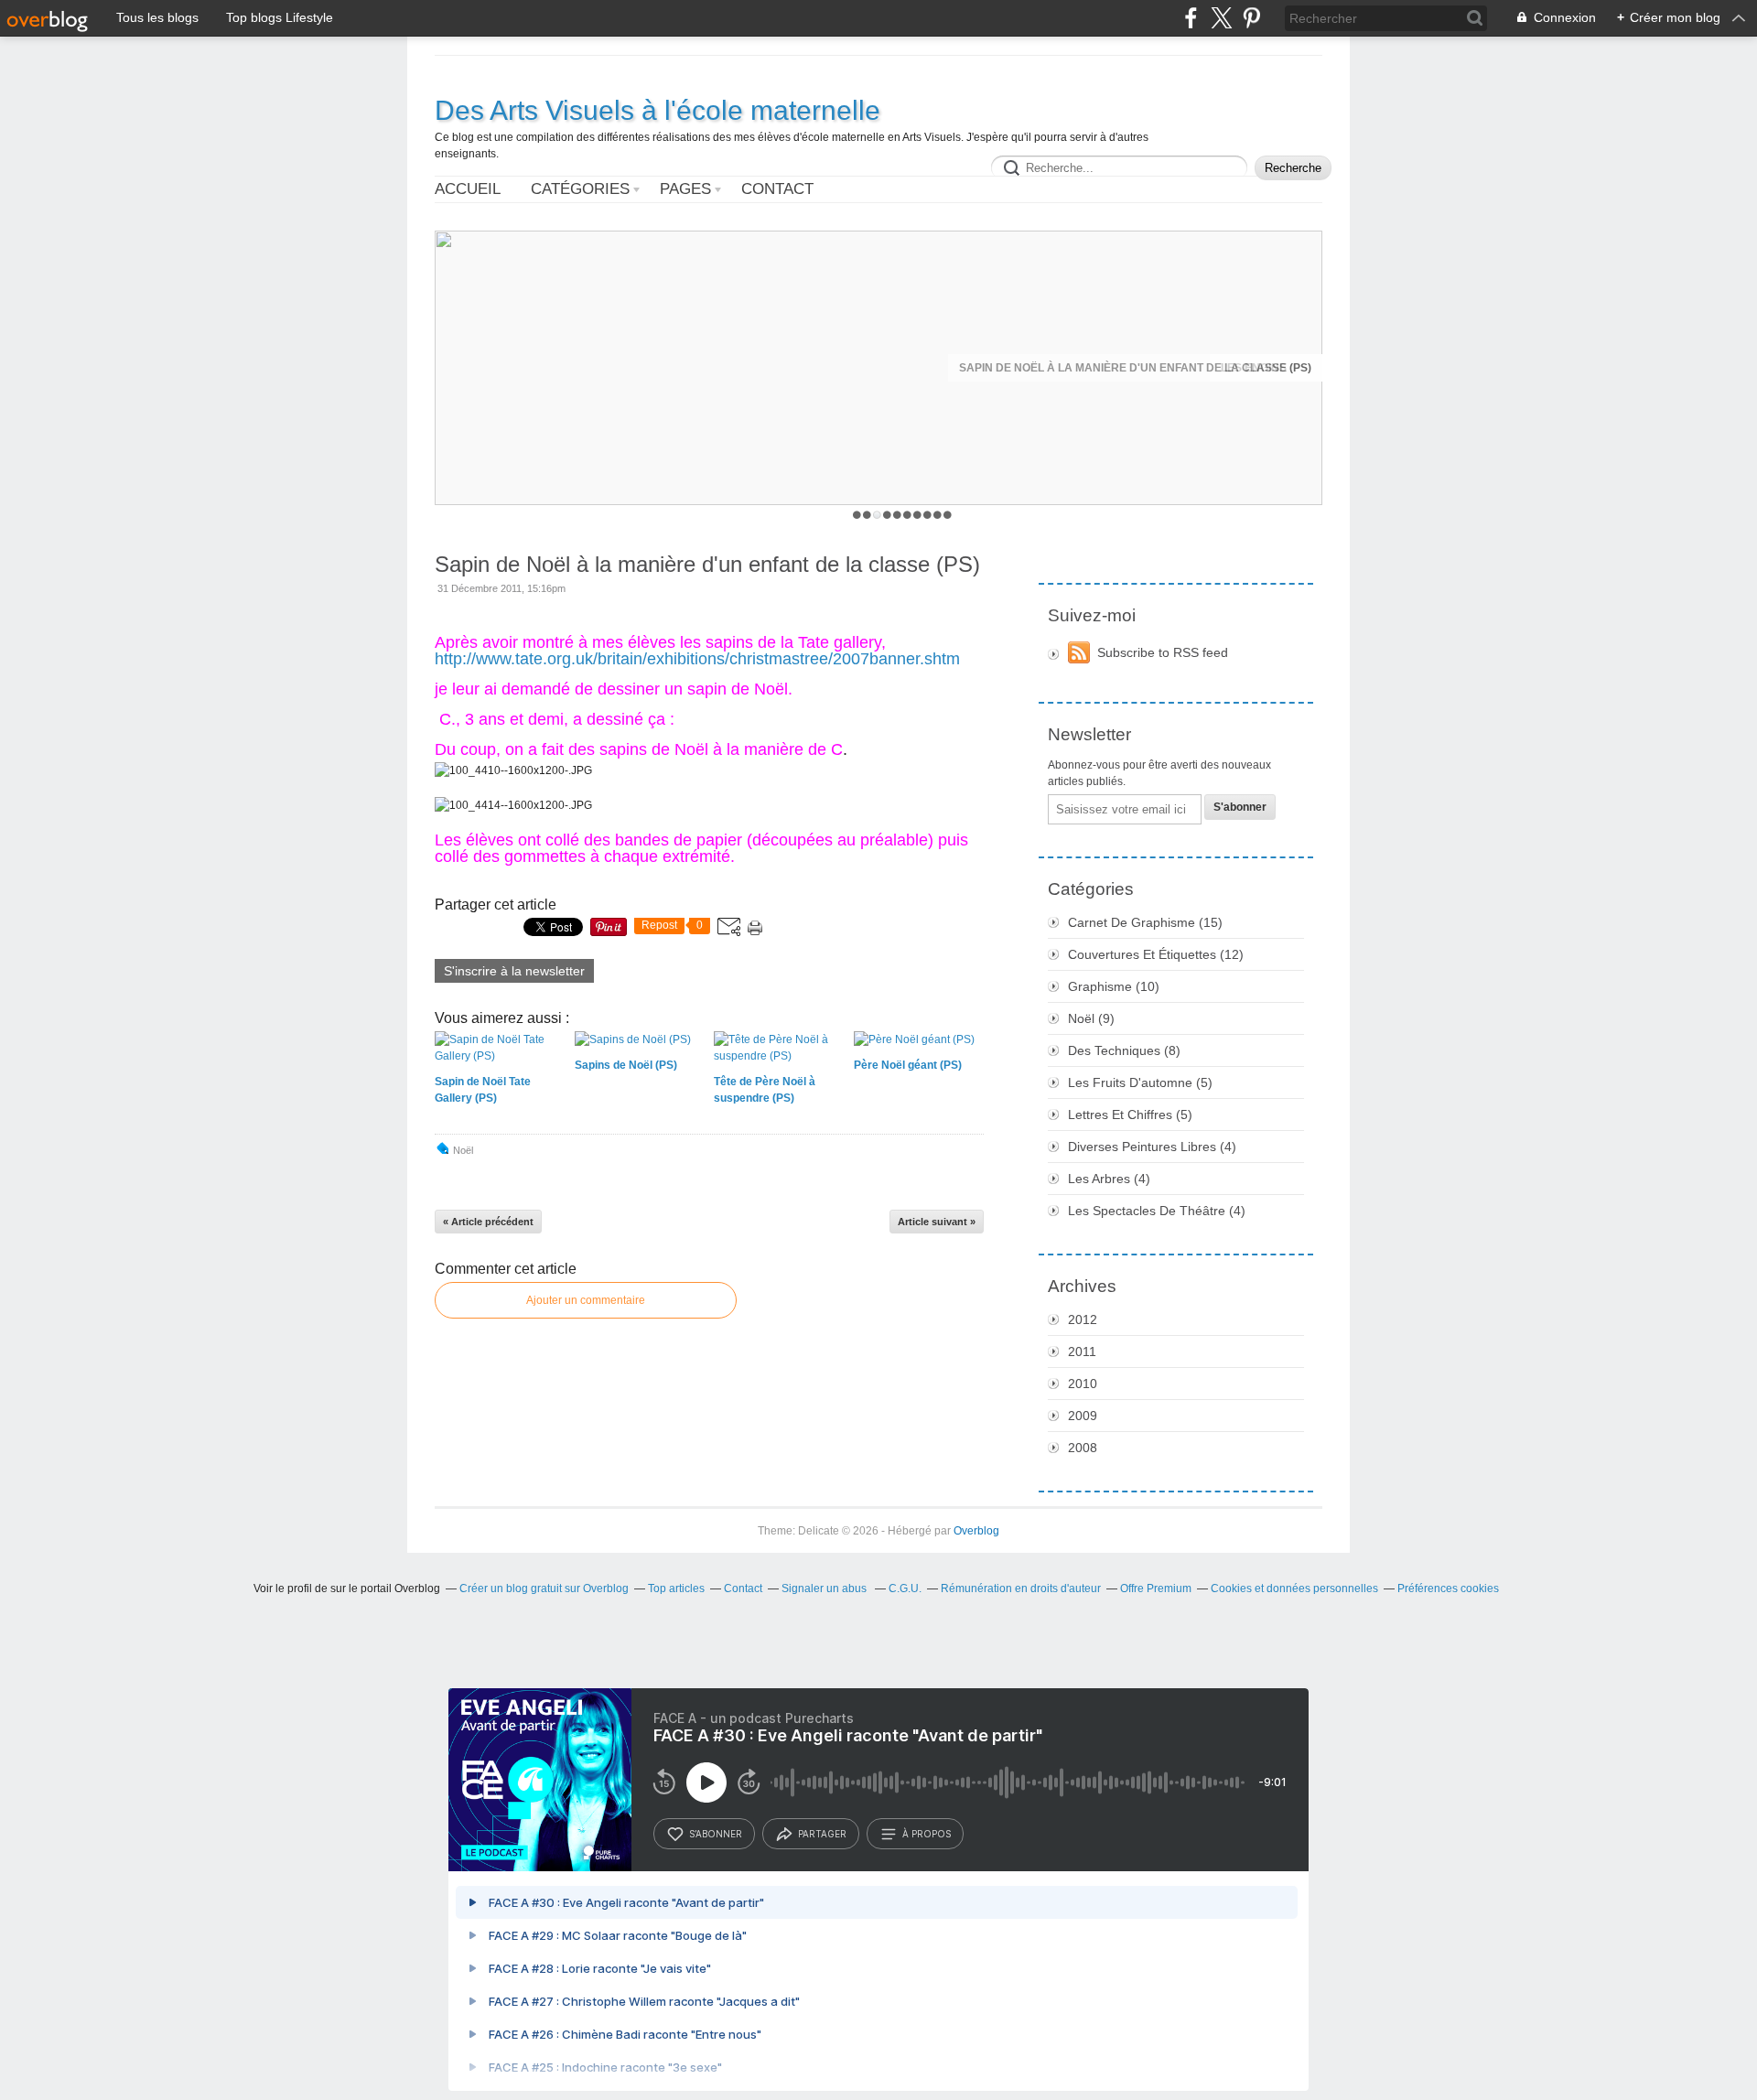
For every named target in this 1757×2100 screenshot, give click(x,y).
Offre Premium (1156, 1588)
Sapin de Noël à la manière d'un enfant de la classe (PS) (1135, 368)
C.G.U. (905, 1588)
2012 (1083, 1319)
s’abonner (716, 1834)
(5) (1140, 1082)
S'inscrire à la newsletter (514, 971)
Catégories (580, 189)
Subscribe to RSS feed (1163, 652)
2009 (1083, 1416)
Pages (685, 189)
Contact (777, 189)
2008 (1083, 1448)
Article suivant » (937, 1222)
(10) (1114, 986)
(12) (1156, 954)
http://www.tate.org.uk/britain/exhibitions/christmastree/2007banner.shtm (697, 659)
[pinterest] (1251, 18)
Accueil (468, 189)
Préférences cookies (1448, 1588)
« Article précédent (488, 1222)
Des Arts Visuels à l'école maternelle (658, 110)
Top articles (676, 1588)
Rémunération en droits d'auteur (1021, 1588)
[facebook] (1191, 18)
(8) (1124, 1050)
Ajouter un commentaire (586, 1300)
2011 (1082, 1352)
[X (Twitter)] (1221, 18)
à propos (927, 1834)
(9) (1091, 1018)
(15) (1145, 922)
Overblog (976, 1531)
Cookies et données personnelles (1294, 1588)
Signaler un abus (825, 1588)
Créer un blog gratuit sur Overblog (544, 1588)
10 (948, 515)
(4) (1152, 1147)
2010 (1083, 1384)
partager (822, 1834)
